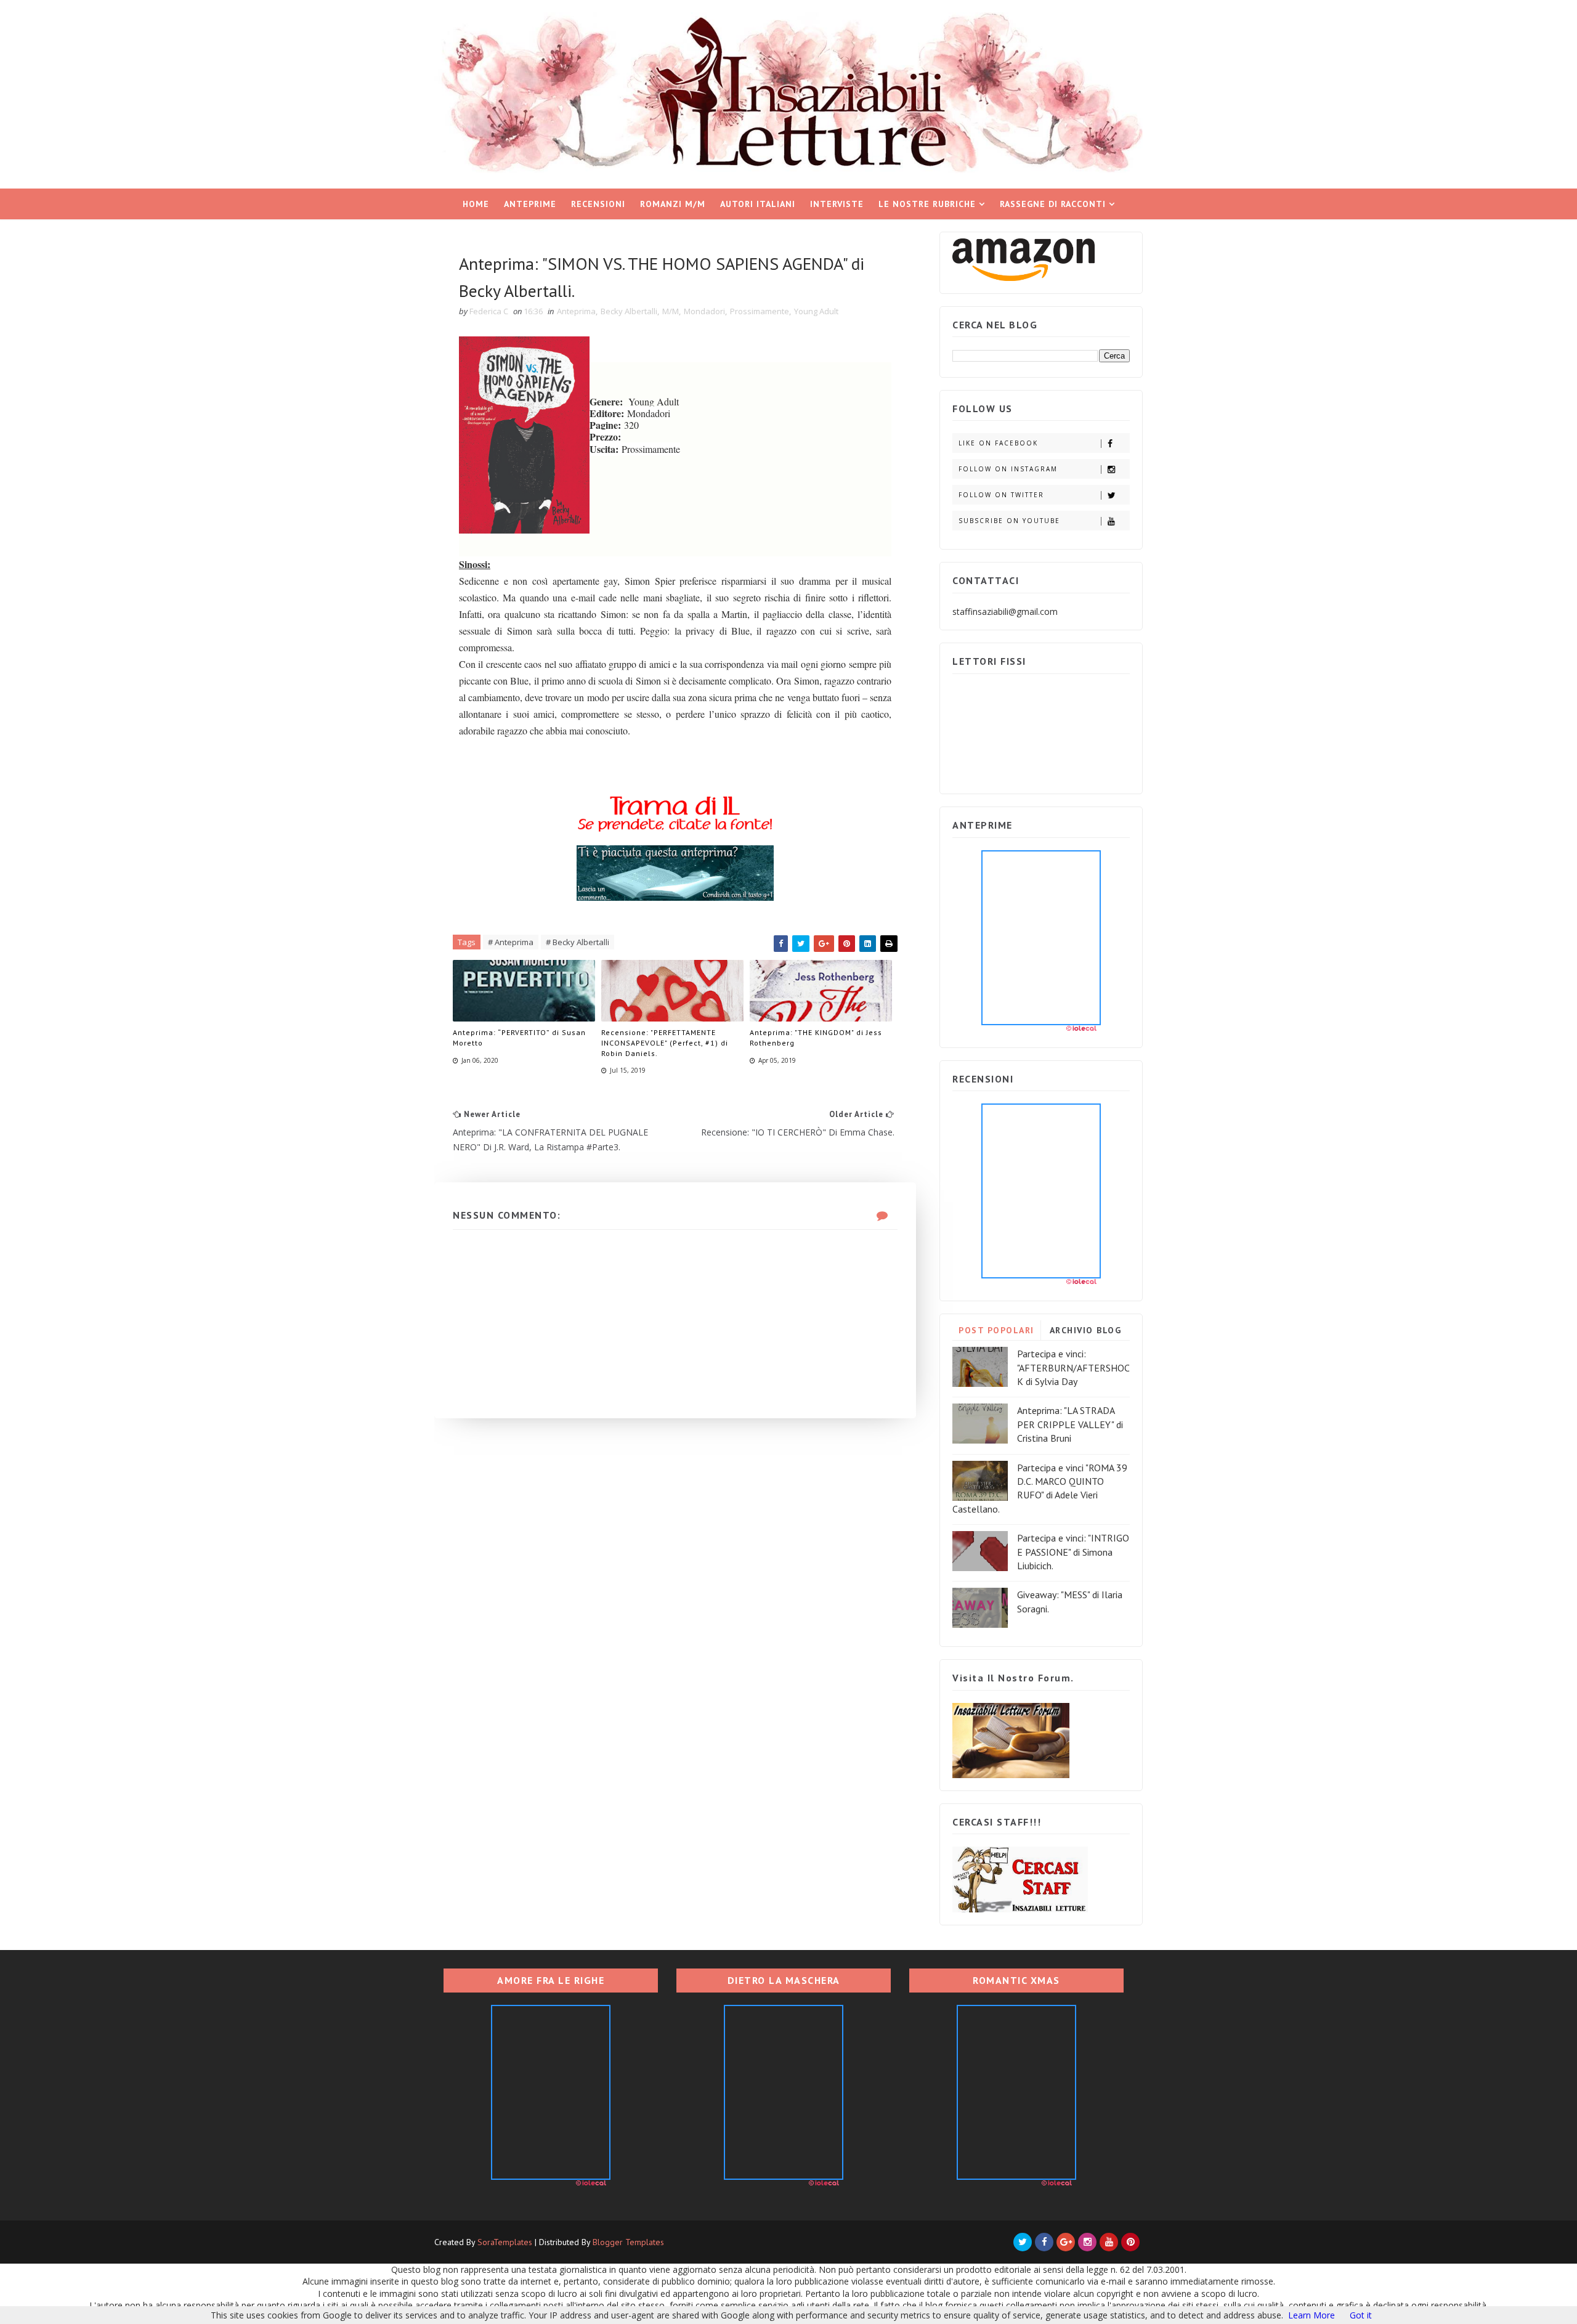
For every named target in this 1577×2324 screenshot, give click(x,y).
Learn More (1311, 2315)
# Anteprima (511, 942)
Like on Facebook (998, 443)
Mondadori (704, 311)
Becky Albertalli (629, 311)
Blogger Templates (628, 2242)
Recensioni (598, 204)
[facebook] (1044, 2242)
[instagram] (1087, 2242)
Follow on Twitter (1001, 495)
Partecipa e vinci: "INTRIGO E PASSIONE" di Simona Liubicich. (1073, 1552)
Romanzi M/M (673, 204)
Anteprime (530, 204)
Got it (1361, 2315)
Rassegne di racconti (1053, 204)
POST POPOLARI (996, 1330)
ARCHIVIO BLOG (1086, 1330)
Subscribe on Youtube (1009, 521)
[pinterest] (1130, 2242)
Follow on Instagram (1008, 469)
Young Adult (816, 311)
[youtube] (1109, 2242)
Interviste (837, 204)
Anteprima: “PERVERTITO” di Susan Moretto (519, 1038)
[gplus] (1066, 2242)
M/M (671, 311)
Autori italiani (758, 204)
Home (476, 204)
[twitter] (1023, 2242)
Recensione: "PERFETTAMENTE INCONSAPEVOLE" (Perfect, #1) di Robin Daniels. (665, 1043)
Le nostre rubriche (927, 204)
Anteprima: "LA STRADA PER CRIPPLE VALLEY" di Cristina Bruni (1070, 1424)
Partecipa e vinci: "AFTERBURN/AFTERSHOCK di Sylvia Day (1073, 1367)
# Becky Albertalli (578, 942)
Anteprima (576, 311)
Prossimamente (760, 311)
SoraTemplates (505, 2242)
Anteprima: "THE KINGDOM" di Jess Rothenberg (816, 1038)
